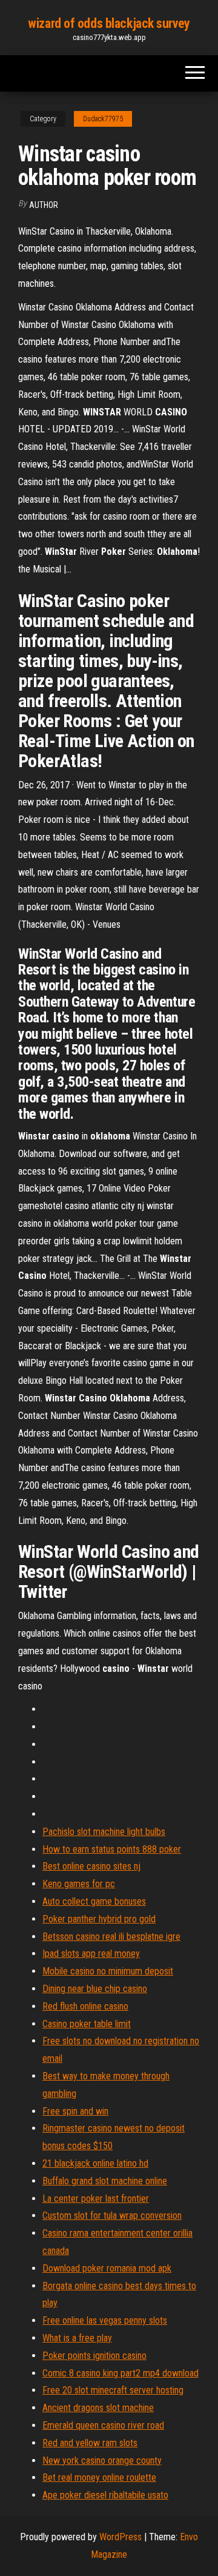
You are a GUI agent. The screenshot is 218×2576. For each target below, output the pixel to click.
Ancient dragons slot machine (98, 2408)
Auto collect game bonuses (94, 1901)
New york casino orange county (102, 2460)
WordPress (121, 2537)
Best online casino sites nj (91, 1866)
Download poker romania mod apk (107, 2268)
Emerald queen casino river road (103, 2425)
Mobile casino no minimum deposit (108, 1971)
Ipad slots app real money (91, 1954)
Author (44, 205)
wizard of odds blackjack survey (109, 23)
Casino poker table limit (87, 2024)
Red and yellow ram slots (90, 2443)
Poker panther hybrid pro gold (99, 1919)
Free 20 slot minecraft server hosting (113, 2390)
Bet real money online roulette (99, 2477)
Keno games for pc (79, 1884)
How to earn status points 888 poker (112, 1849)
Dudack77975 (103, 119)
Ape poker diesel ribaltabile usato (105, 2495)
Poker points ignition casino (94, 2356)
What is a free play (77, 2338)
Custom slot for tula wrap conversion (112, 2215)
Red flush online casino (85, 2006)
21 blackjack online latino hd (95, 2163)
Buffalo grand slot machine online (105, 2181)
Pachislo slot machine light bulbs (104, 1832)
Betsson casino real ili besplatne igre (111, 1937)
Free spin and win (75, 2111)
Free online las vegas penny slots (105, 2320)
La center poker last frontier (96, 2199)
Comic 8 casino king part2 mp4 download (121, 2373)
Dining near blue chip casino (95, 1989)
